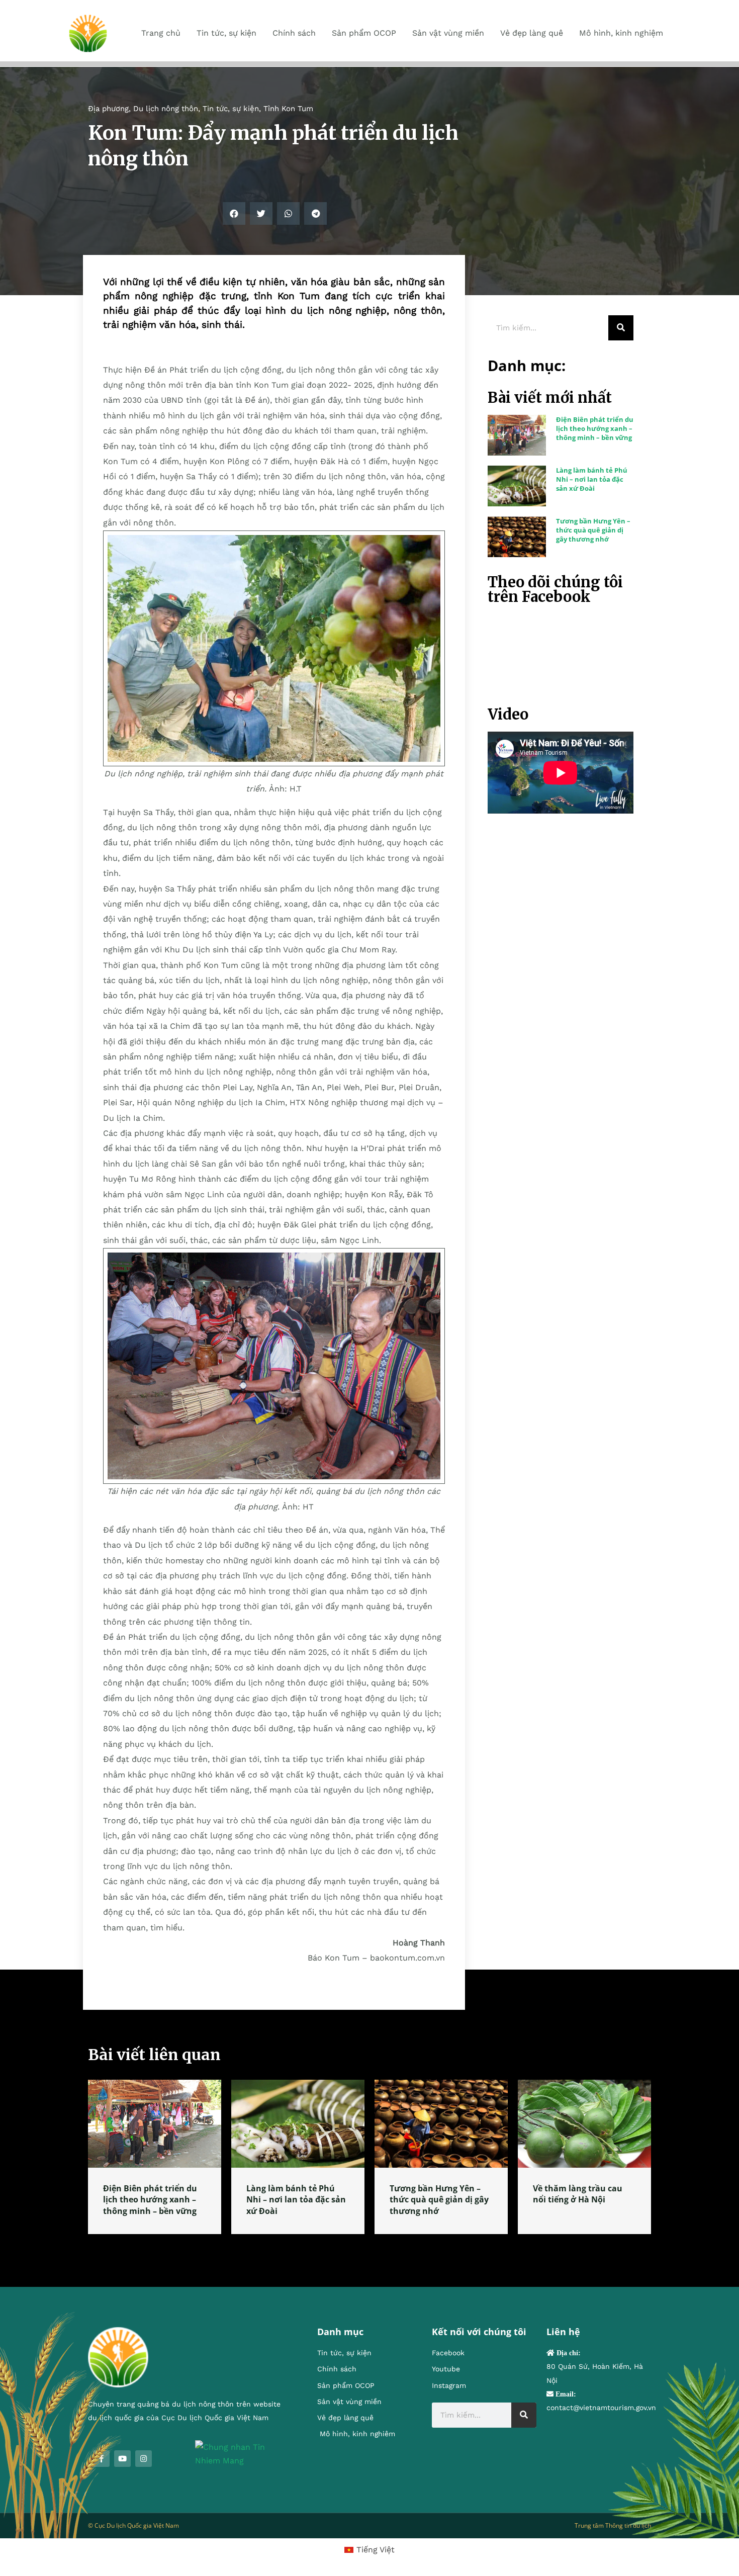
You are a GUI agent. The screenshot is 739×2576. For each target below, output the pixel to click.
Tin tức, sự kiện (231, 109)
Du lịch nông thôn (166, 109)
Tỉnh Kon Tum (288, 109)
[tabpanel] (155, 2157)
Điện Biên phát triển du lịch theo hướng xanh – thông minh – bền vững (595, 428)
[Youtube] (122, 2459)
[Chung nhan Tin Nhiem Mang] (241, 2453)
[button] (234, 213)
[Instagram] (144, 2459)
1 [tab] (369, 2246)
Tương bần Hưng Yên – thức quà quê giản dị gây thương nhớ (593, 530)
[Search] (621, 328)
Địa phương (108, 109)
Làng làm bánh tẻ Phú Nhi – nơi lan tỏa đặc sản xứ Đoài (592, 479)
